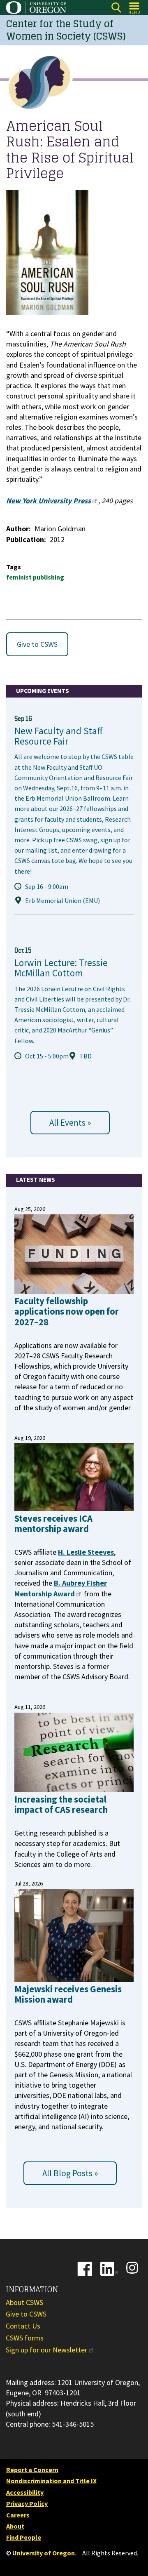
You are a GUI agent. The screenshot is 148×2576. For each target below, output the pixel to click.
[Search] (116, 8)
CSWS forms (25, 2338)
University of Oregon (44, 2553)
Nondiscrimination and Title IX (51, 2481)
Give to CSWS (37, 644)
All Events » (70, 1123)
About (15, 2526)
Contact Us (23, 2326)
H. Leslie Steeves (86, 1552)
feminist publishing (35, 577)
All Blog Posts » (70, 2173)
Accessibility (25, 2492)
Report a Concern (32, 2470)
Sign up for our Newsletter (46, 2350)
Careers (18, 2515)
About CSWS (24, 2302)
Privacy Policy (27, 2503)
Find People (24, 2537)
